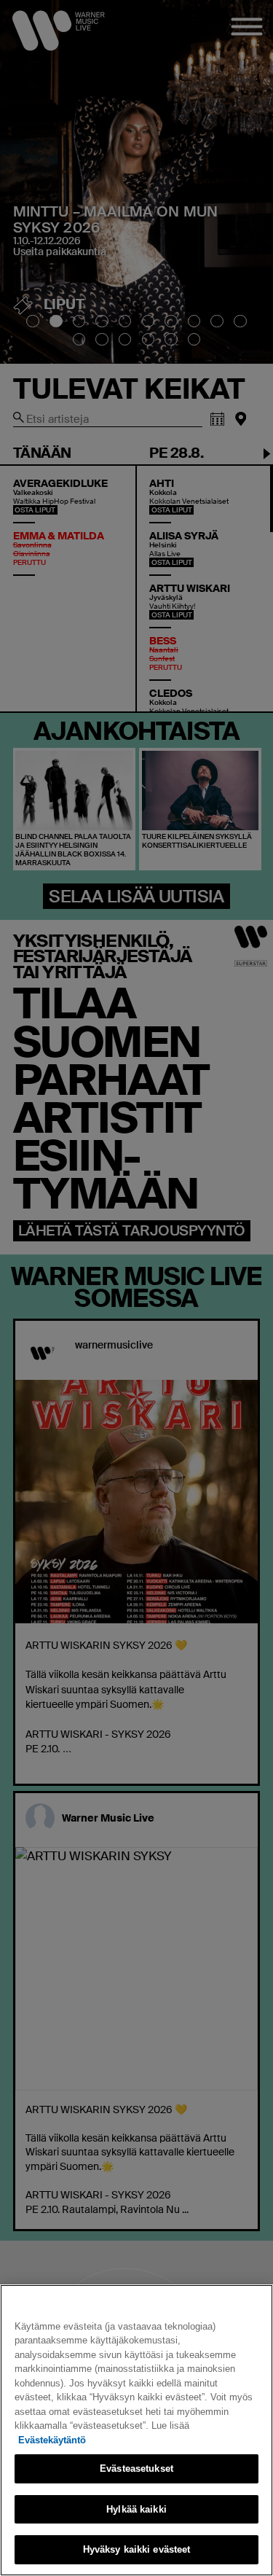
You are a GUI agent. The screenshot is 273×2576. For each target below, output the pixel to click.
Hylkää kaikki (136, 2509)
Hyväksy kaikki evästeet (137, 2549)
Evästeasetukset (136, 2468)
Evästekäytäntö (52, 2440)
